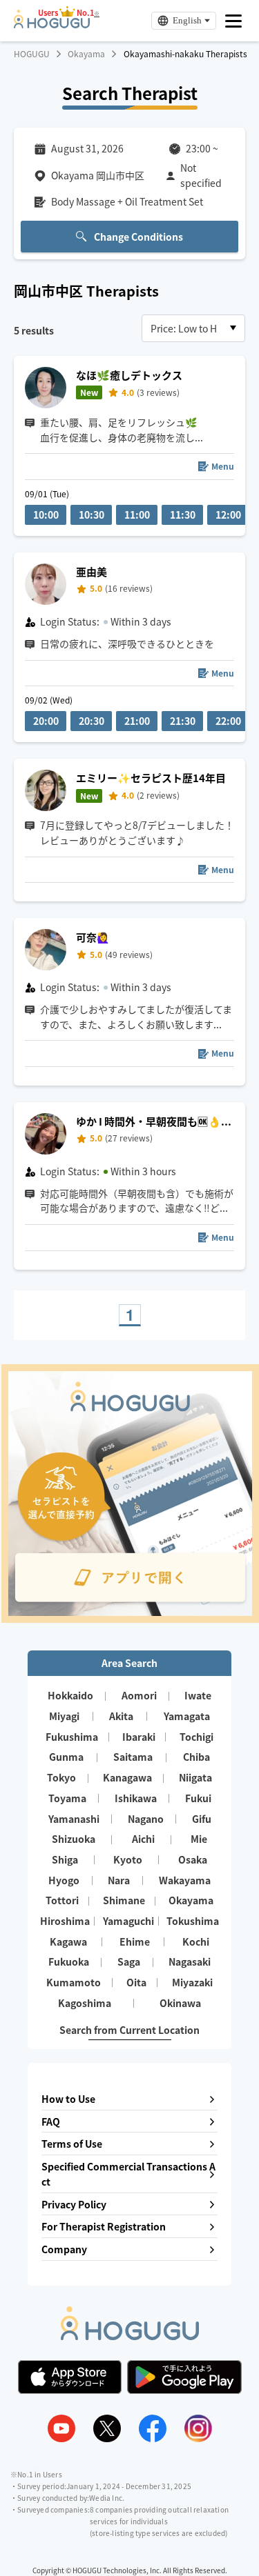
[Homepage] (52, 24)
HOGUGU (32, 54)
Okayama (86, 54)
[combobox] (193, 328)
